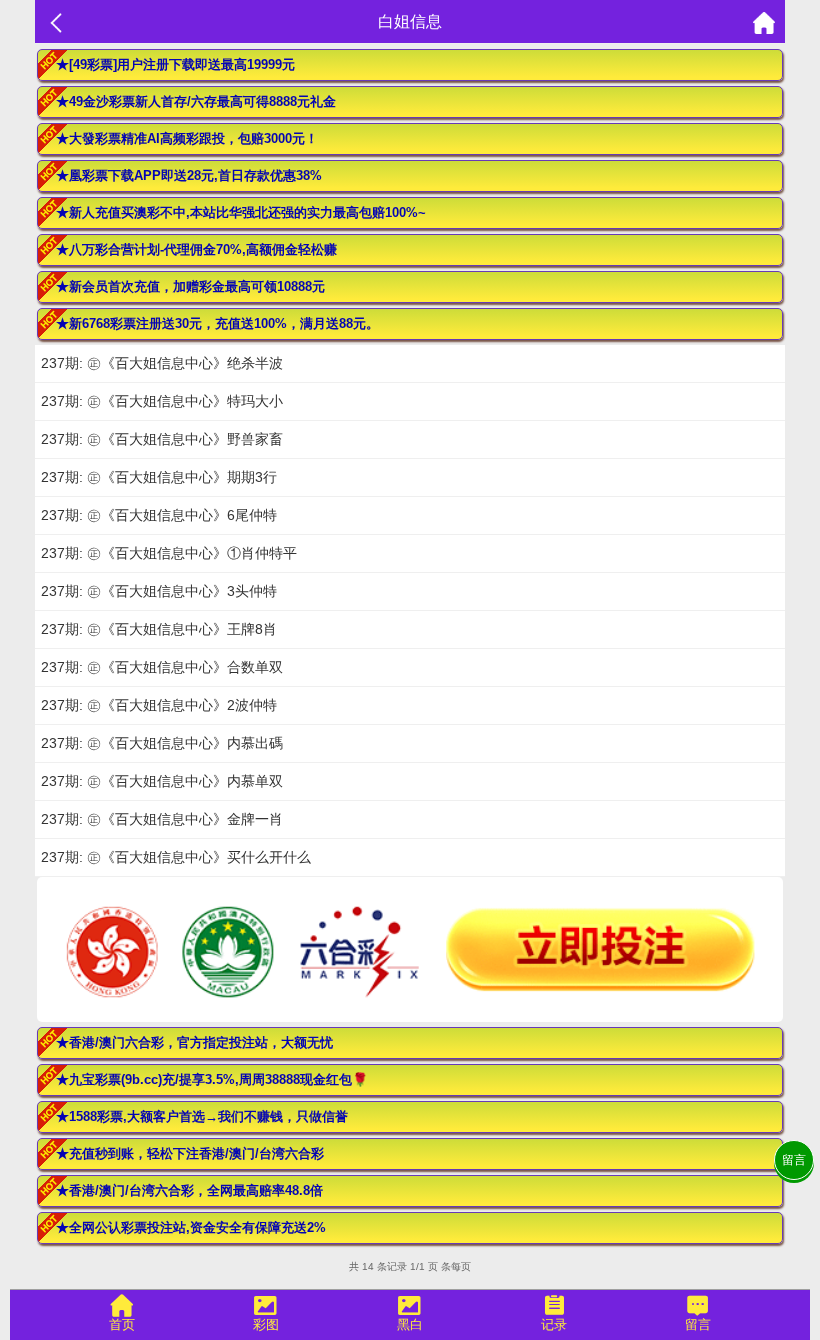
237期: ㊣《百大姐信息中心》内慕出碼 (162, 743)
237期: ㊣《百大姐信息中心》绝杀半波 (162, 363)
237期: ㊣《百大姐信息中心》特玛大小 (162, 401)
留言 (794, 1160)
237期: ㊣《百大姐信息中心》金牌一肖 (162, 819)
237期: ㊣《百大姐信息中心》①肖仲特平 (169, 553)
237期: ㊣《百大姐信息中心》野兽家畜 (162, 439)
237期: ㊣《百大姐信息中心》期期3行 (159, 477)
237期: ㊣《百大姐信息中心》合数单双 (162, 667)
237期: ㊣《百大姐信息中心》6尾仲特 (159, 515)
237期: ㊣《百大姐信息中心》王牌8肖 (159, 629)
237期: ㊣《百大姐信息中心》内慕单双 (162, 781)
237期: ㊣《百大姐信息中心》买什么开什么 (176, 857)
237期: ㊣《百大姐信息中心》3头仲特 (159, 591)
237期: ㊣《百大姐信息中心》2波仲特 (159, 705)
